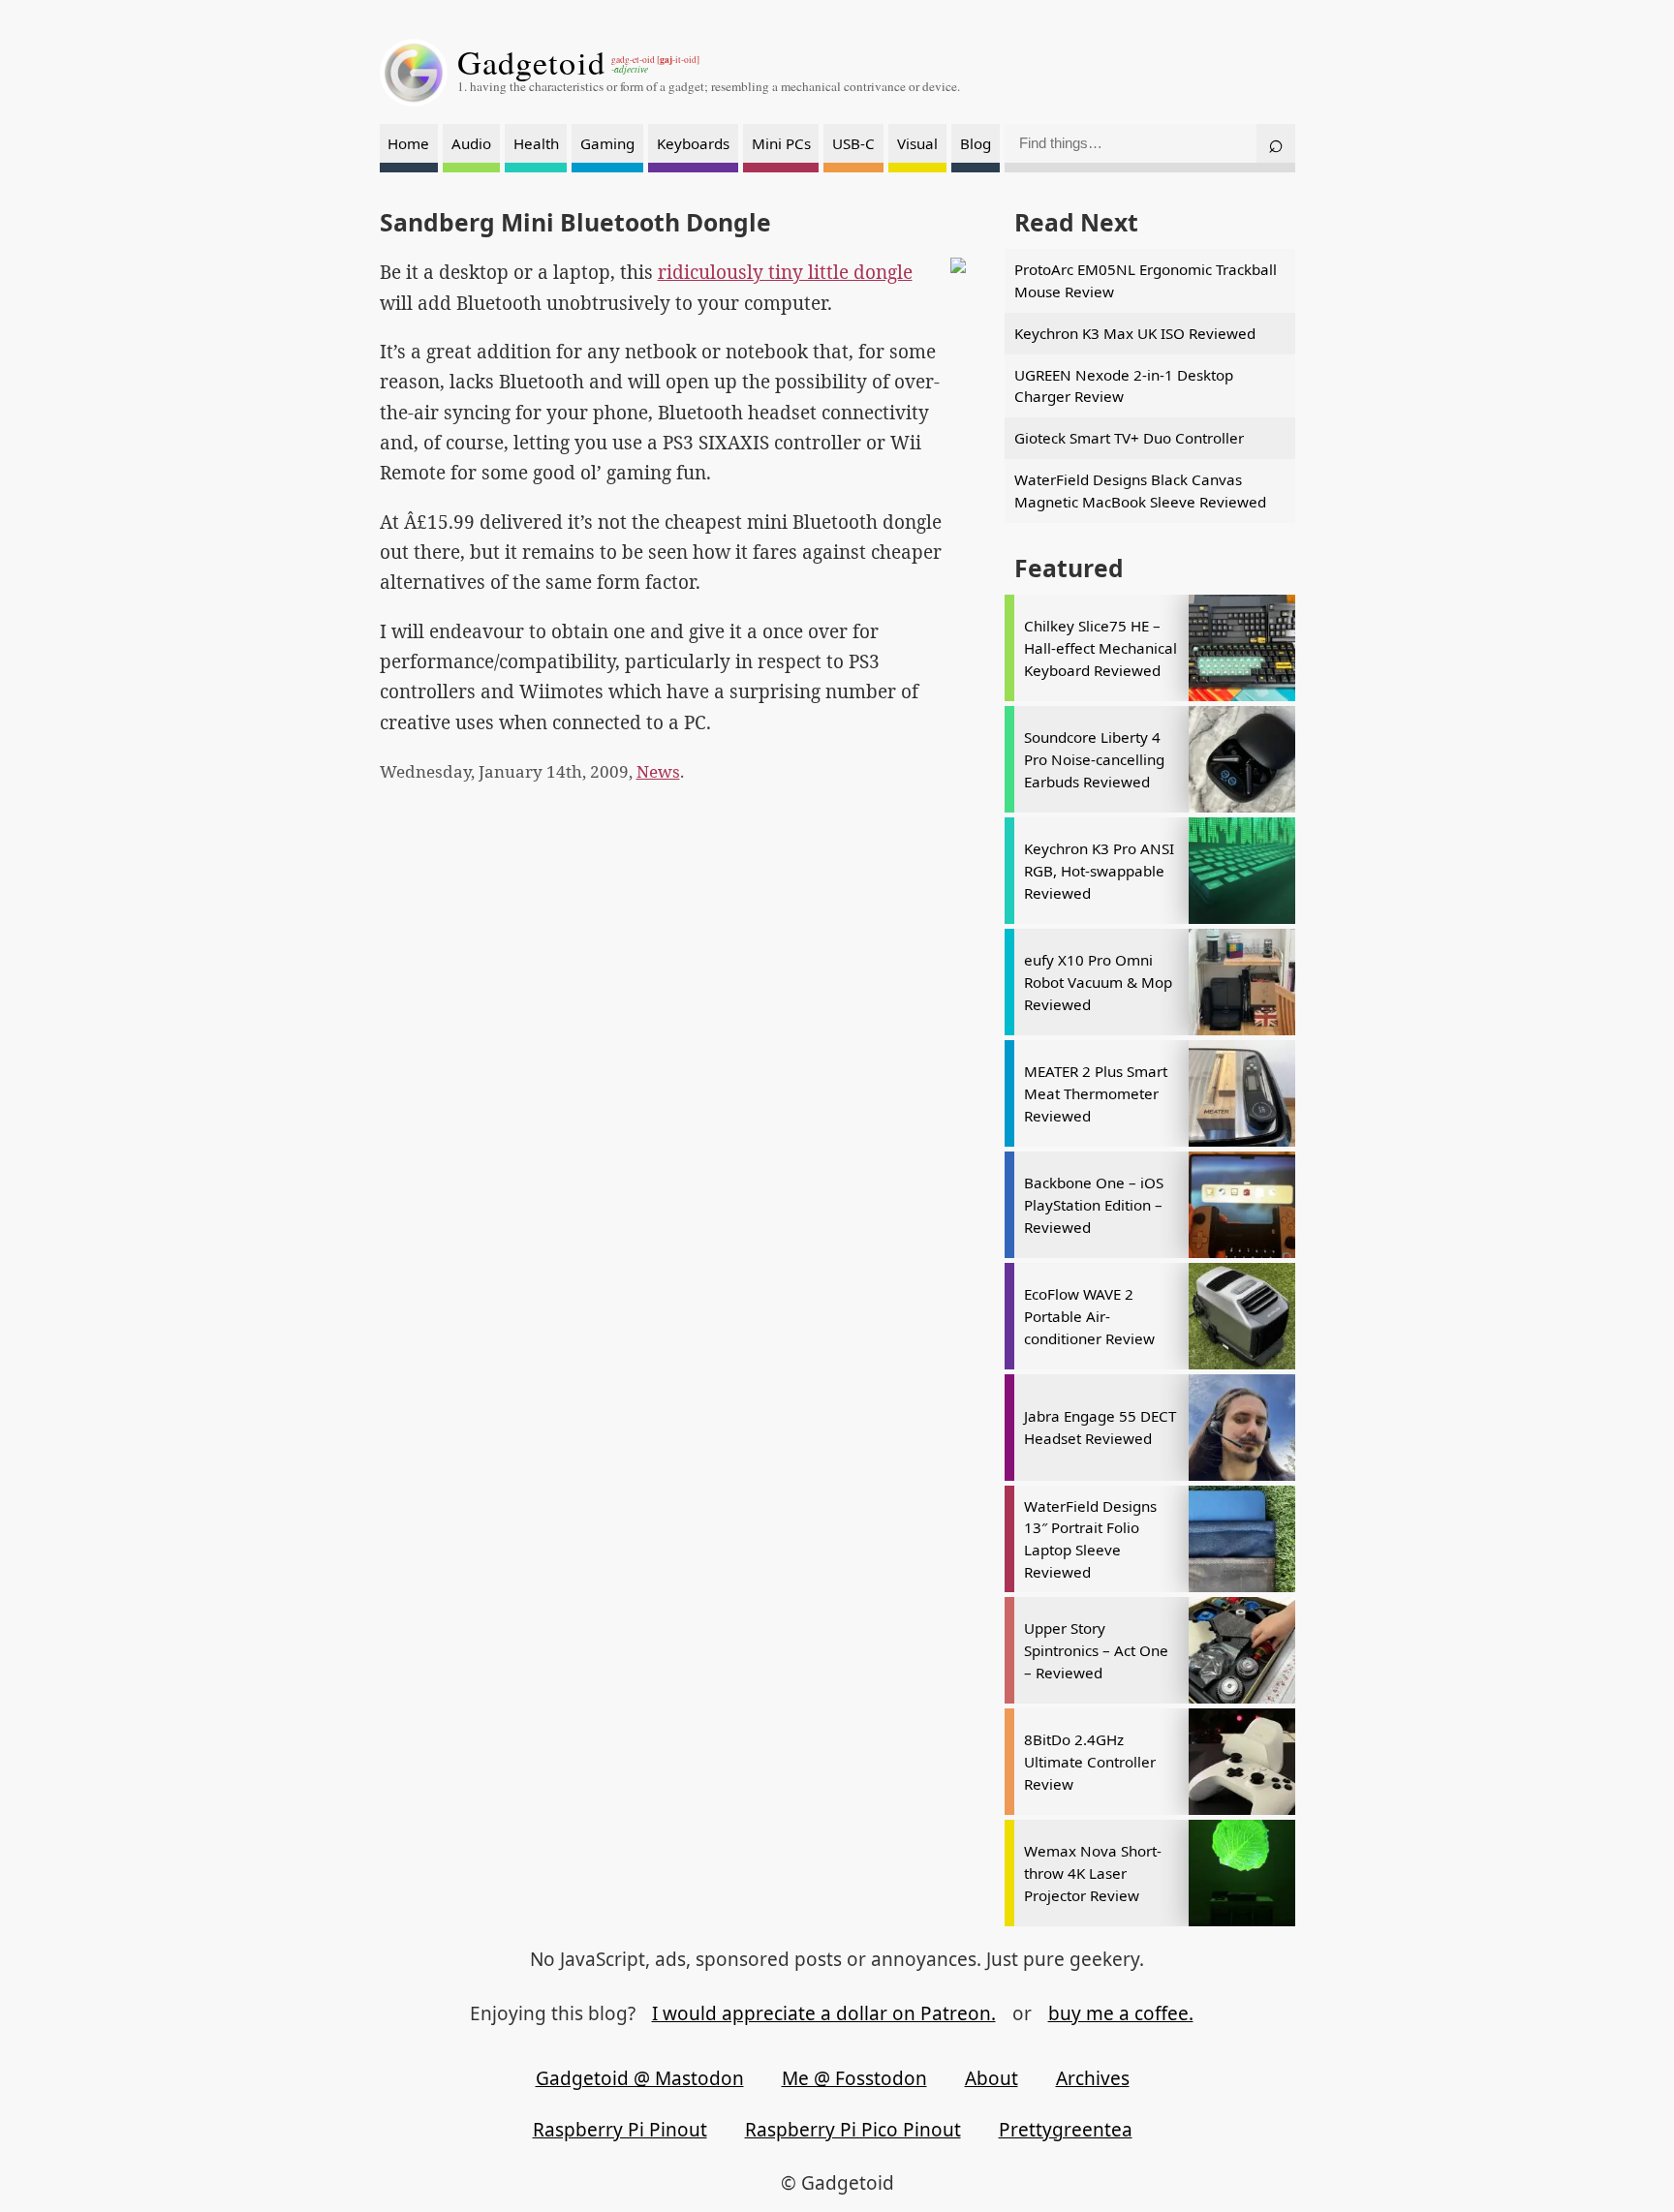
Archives (1093, 2078)
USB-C (853, 143)
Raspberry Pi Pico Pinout (853, 2130)
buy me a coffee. (1121, 2013)
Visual (917, 143)
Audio (471, 143)
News (658, 771)
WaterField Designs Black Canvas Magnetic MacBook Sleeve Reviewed (1140, 491)
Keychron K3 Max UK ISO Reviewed (1135, 333)
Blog (976, 143)
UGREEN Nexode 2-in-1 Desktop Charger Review (1124, 386)
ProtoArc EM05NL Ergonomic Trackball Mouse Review (1146, 280)
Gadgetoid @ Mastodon (640, 2078)
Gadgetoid (532, 62)
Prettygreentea (1066, 2130)
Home (408, 143)
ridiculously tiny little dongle (785, 272)
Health (536, 143)
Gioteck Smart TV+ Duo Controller (1129, 438)
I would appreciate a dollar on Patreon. (824, 2013)
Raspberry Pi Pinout (620, 2130)
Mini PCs (781, 143)
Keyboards (693, 143)
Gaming (607, 143)
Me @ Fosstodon (854, 2078)
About (992, 2078)
